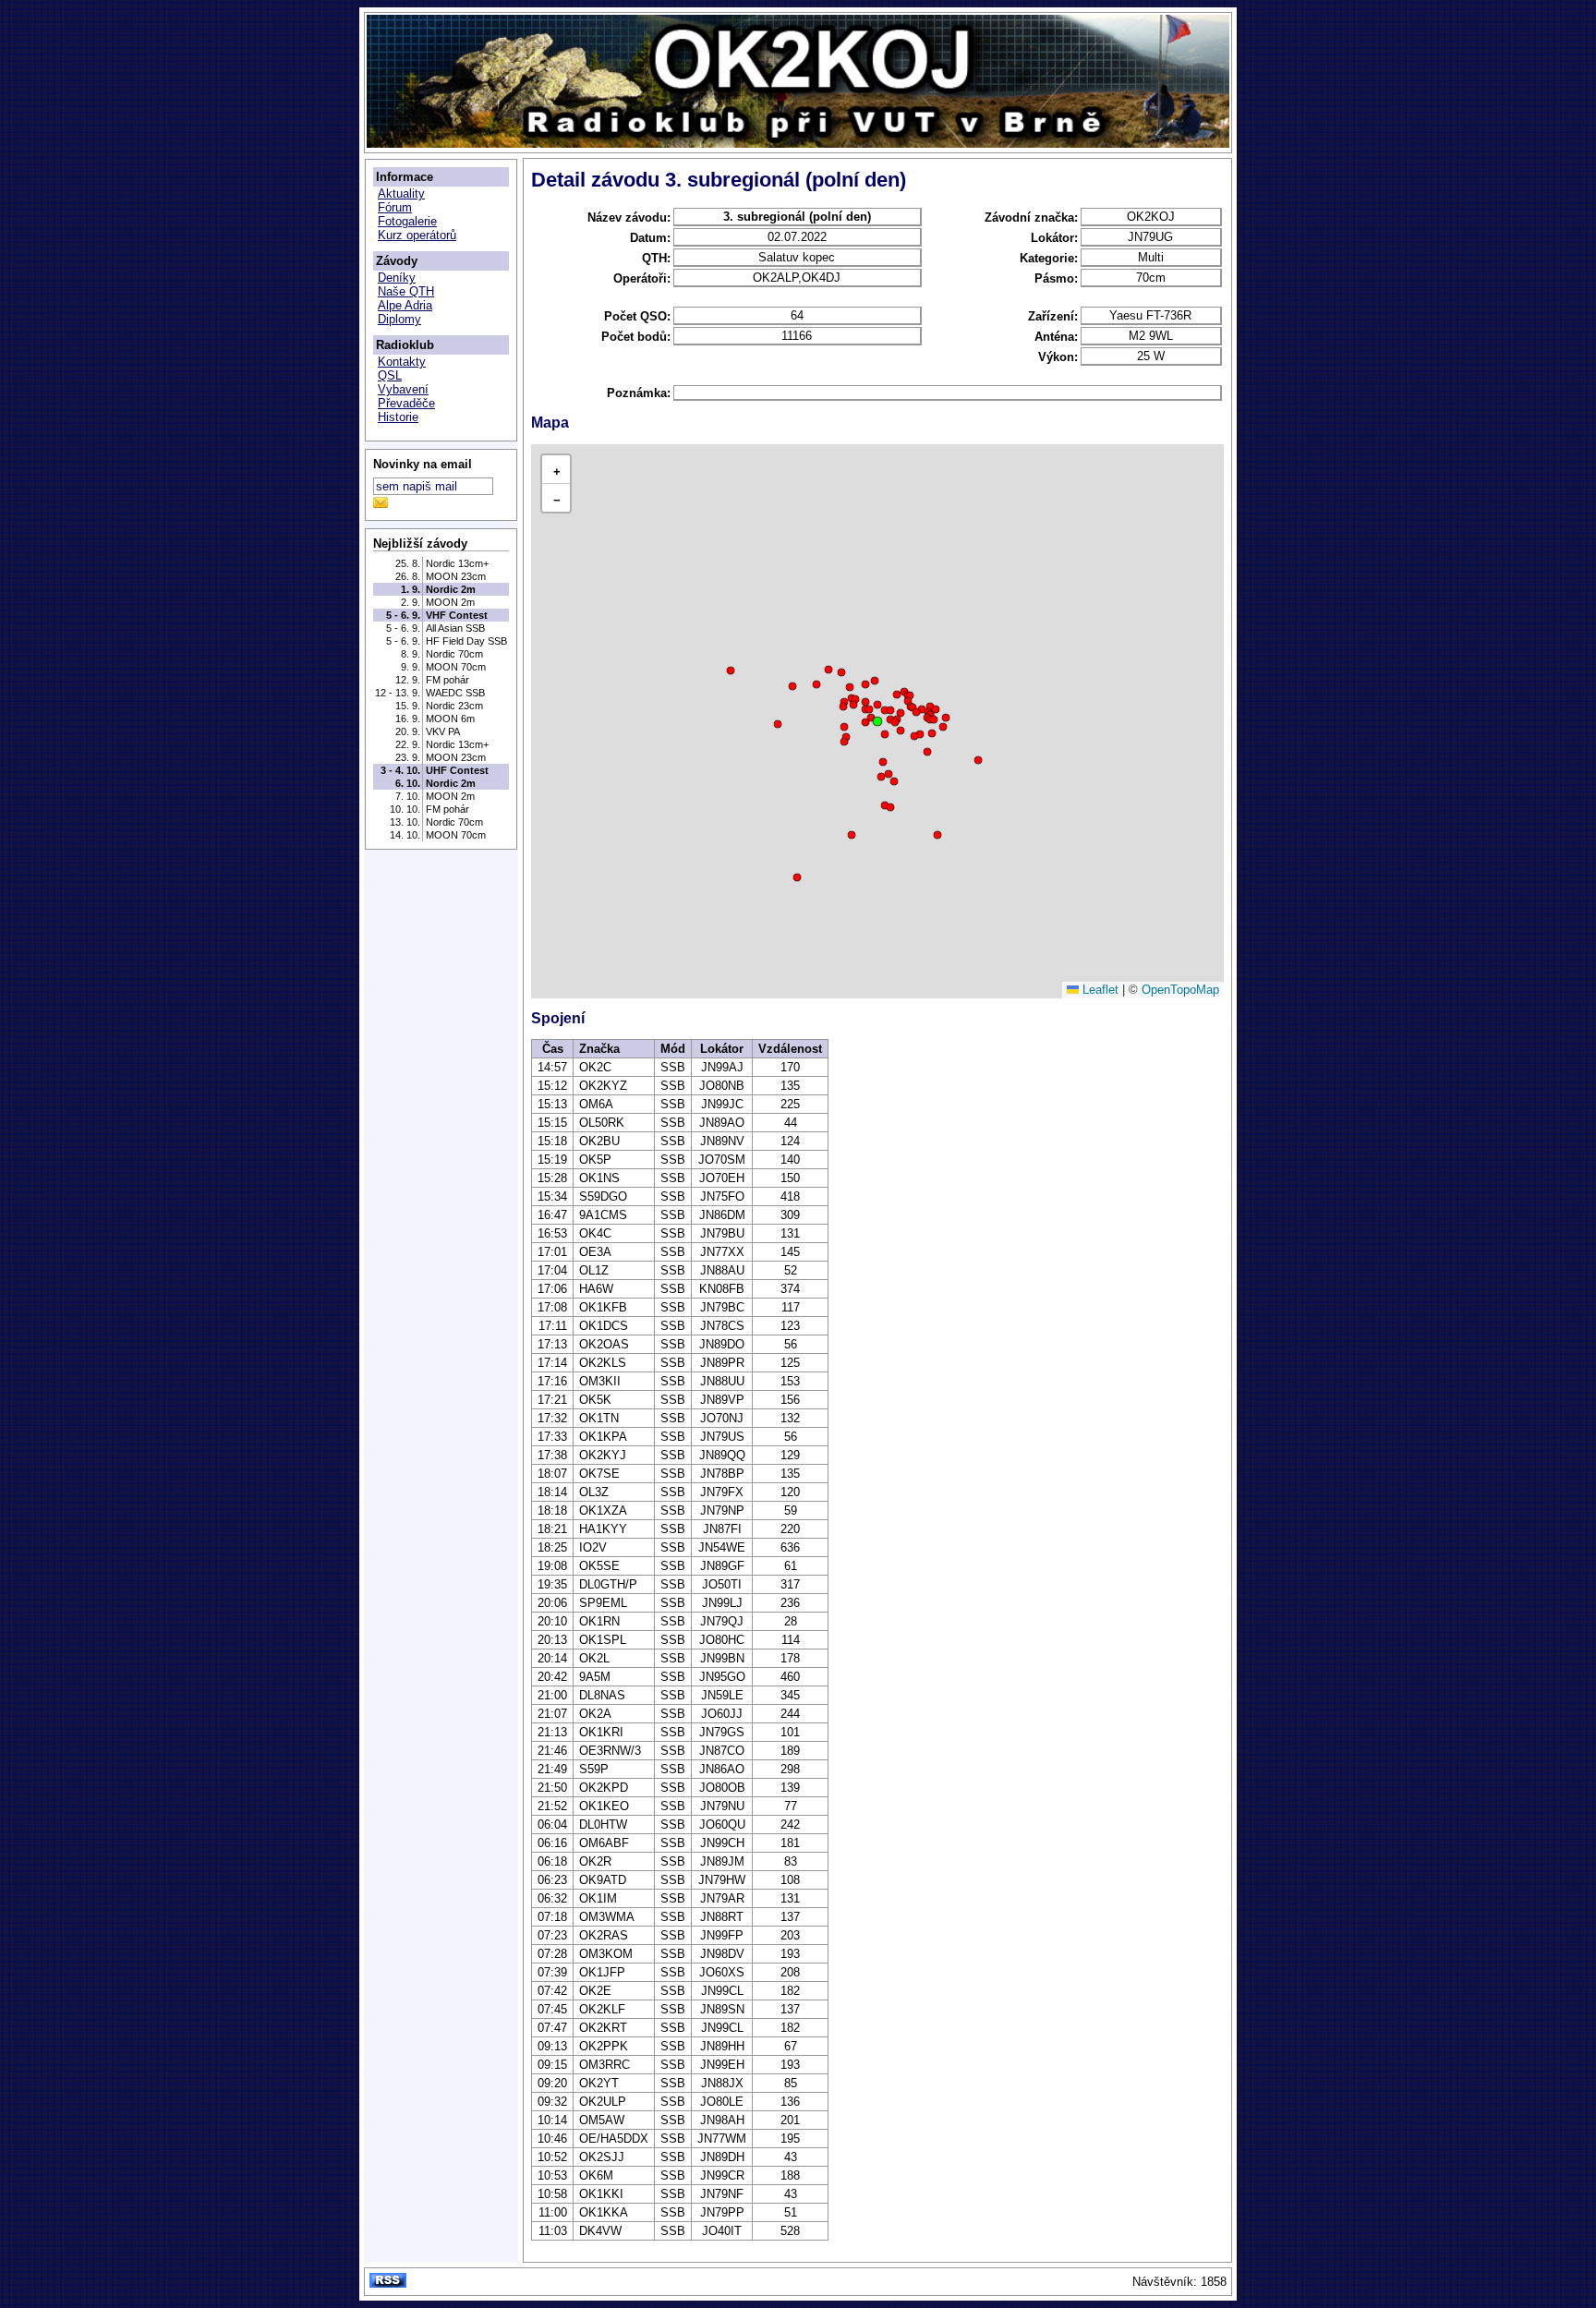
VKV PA (443, 731)
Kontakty (402, 362)
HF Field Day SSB (466, 641)
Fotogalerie (407, 221)
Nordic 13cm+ (457, 563)
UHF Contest (457, 770)
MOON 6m (450, 719)
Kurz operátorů (417, 235)
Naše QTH (406, 291)
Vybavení (403, 389)
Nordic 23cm (454, 706)
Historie (398, 417)
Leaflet (1099, 990)
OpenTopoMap (1180, 990)
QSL (390, 375)
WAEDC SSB (455, 693)
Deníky (397, 278)
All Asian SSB (455, 628)
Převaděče (406, 403)
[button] (877, 721)
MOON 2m (450, 602)
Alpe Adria (405, 305)
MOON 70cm (456, 667)
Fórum (395, 207)
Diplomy (399, 319)
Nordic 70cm (454, 654)
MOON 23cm (456, 576)
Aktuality (401, 193)
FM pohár (447, 680)
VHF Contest (457, 615)
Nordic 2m (451, 589)
